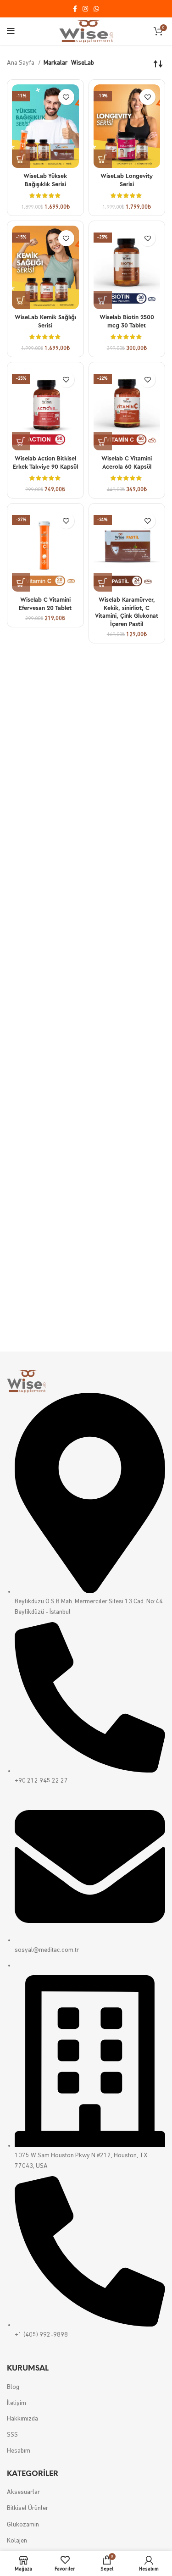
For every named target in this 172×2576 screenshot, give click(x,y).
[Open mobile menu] (11, 31)
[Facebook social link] (75, 9)
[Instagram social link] (85, 9)
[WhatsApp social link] (96, 9)
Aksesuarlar (23, 2492)
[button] (21, 159)
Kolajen (17, 2541)
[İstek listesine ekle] (66, 97)
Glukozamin (23, 2525)
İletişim (17, 2403)
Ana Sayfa (21, 63)
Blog (13, 2387)
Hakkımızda (22, 2419)
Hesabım (19, 2451)
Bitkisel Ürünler (28, 2508)
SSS (12, 2435)
